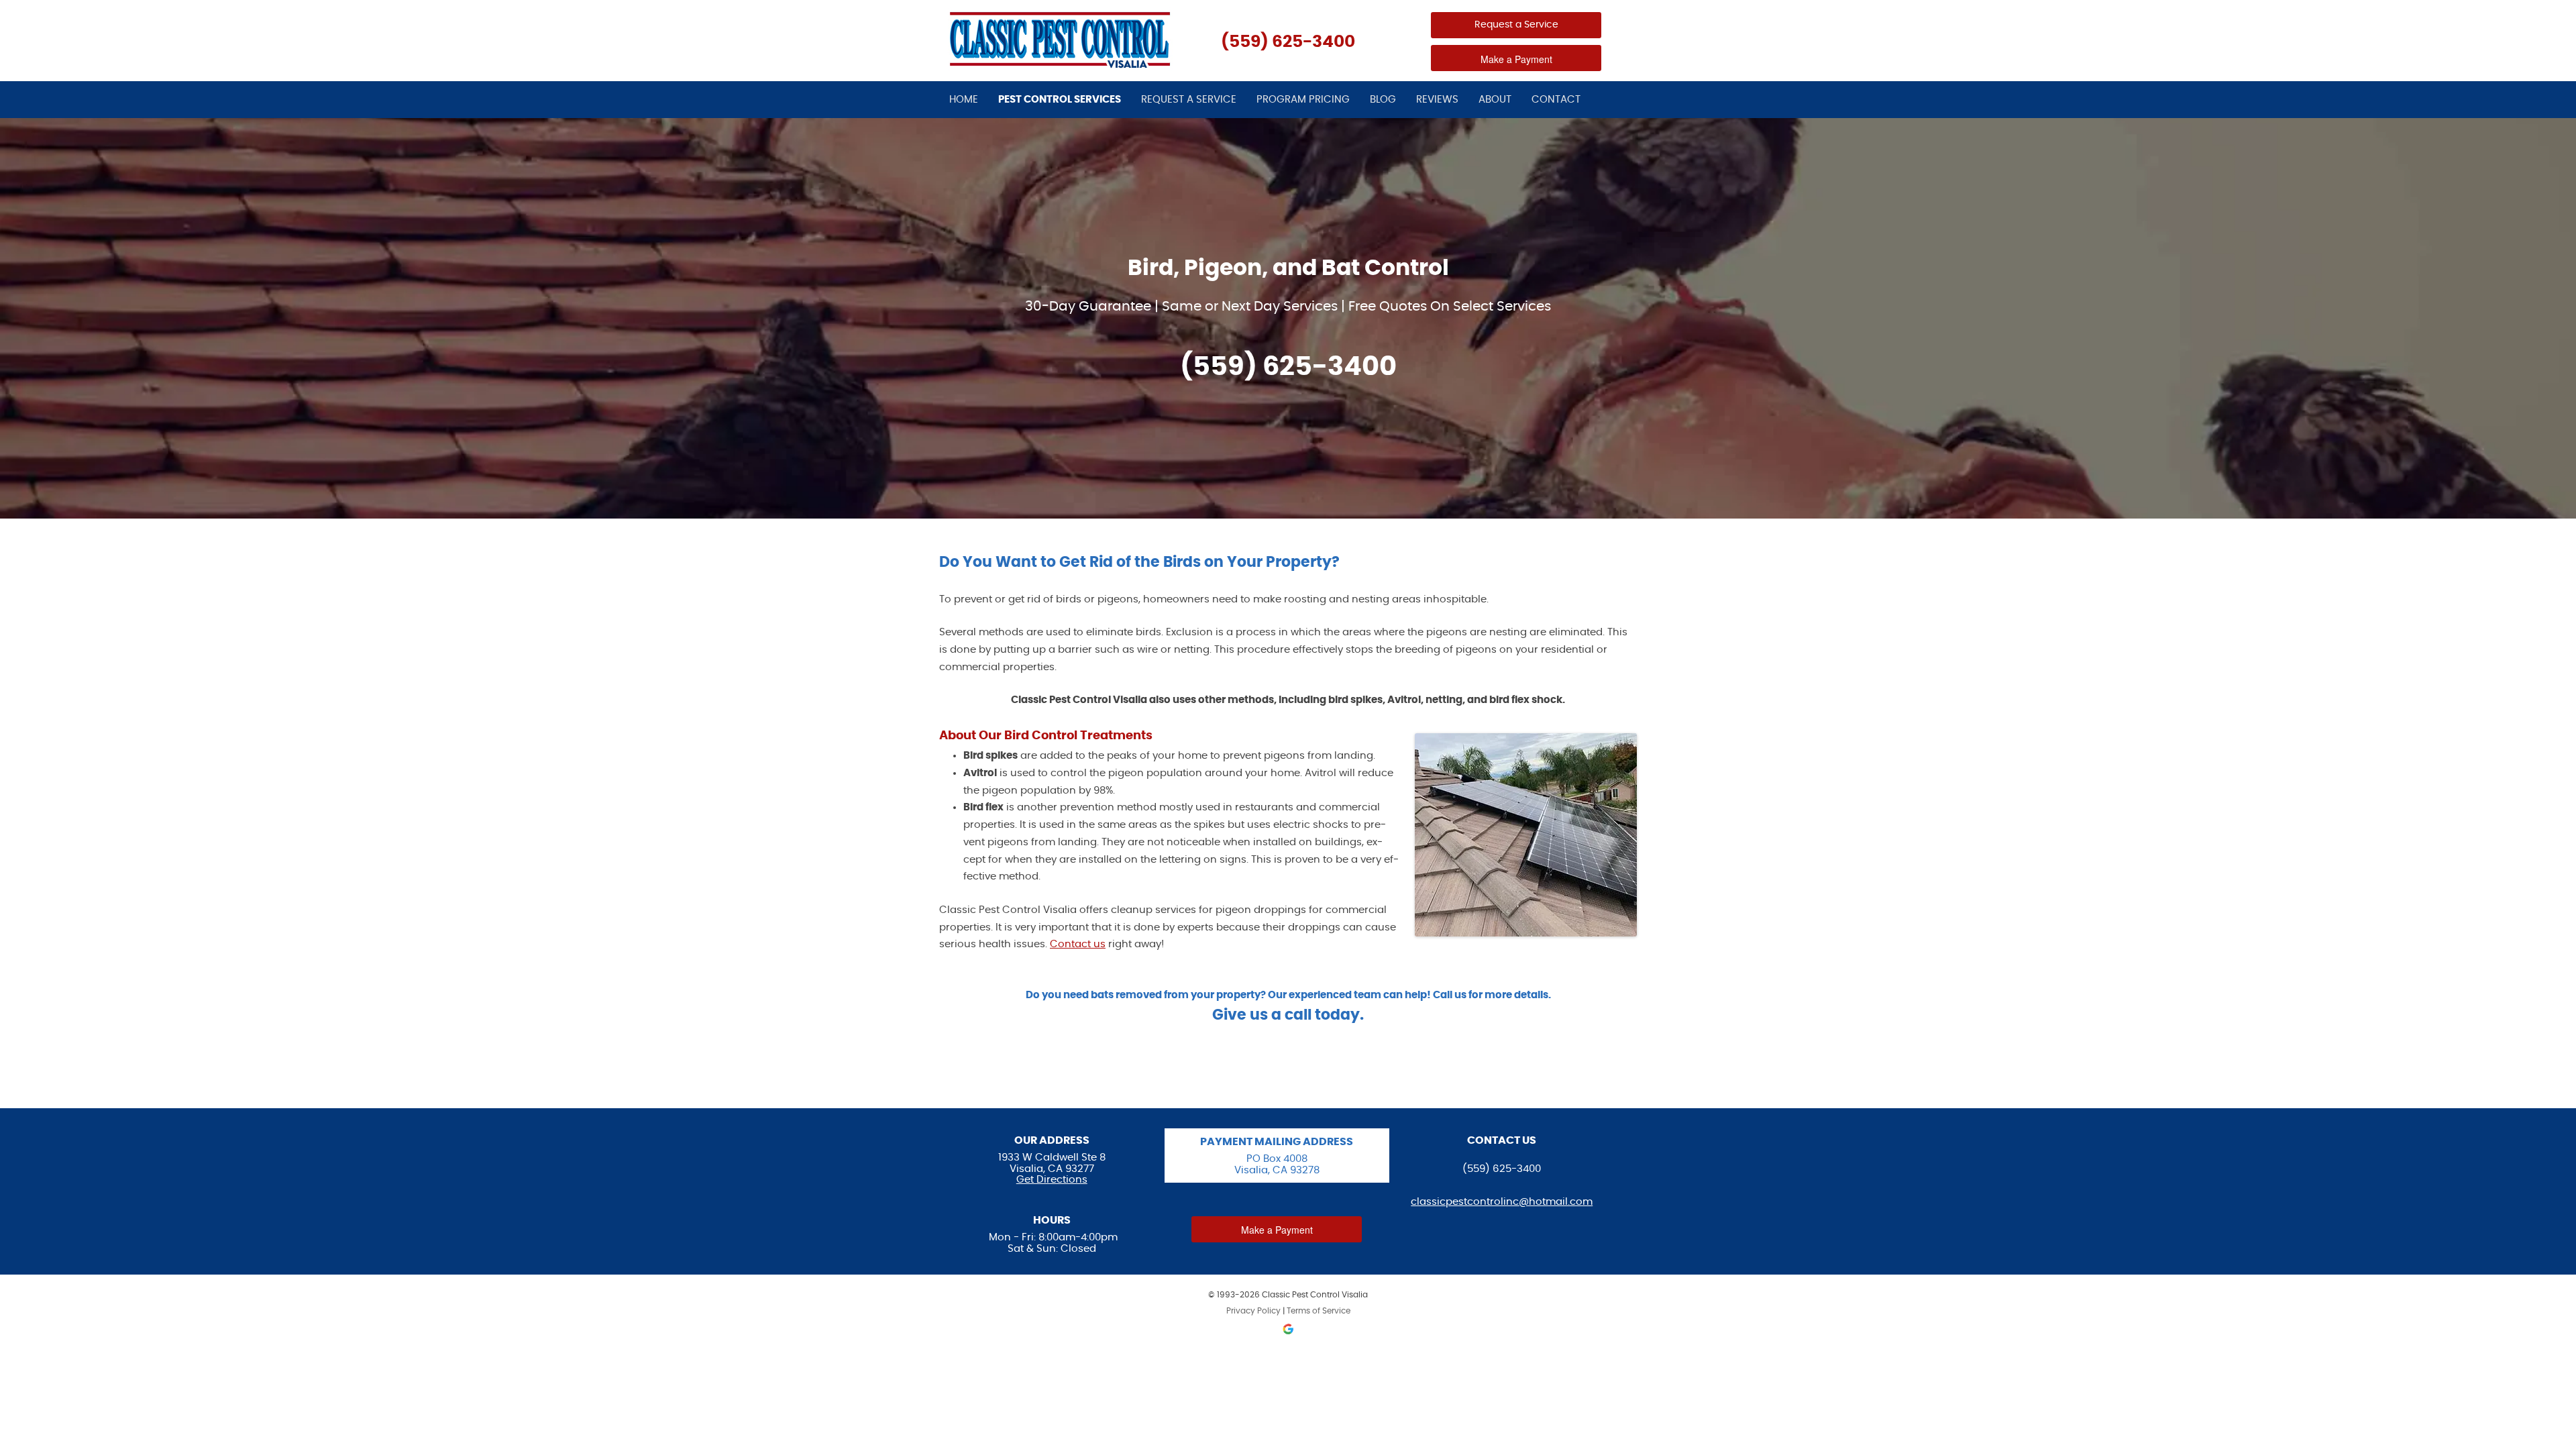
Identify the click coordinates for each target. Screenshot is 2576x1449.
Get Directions (1052, 1180)
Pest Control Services (1060, 100)
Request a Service (1516, 25)
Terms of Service (1319, 1311)
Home (964, 100)
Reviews (1437, 100)
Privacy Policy (1253, 1311)
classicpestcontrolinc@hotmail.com (1502, 1202)
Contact (1556, 100)
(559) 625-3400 (1288, 42)
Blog (1383, 100)
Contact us (1078, 944)
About (1495, 100)
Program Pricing (1303, 100)
